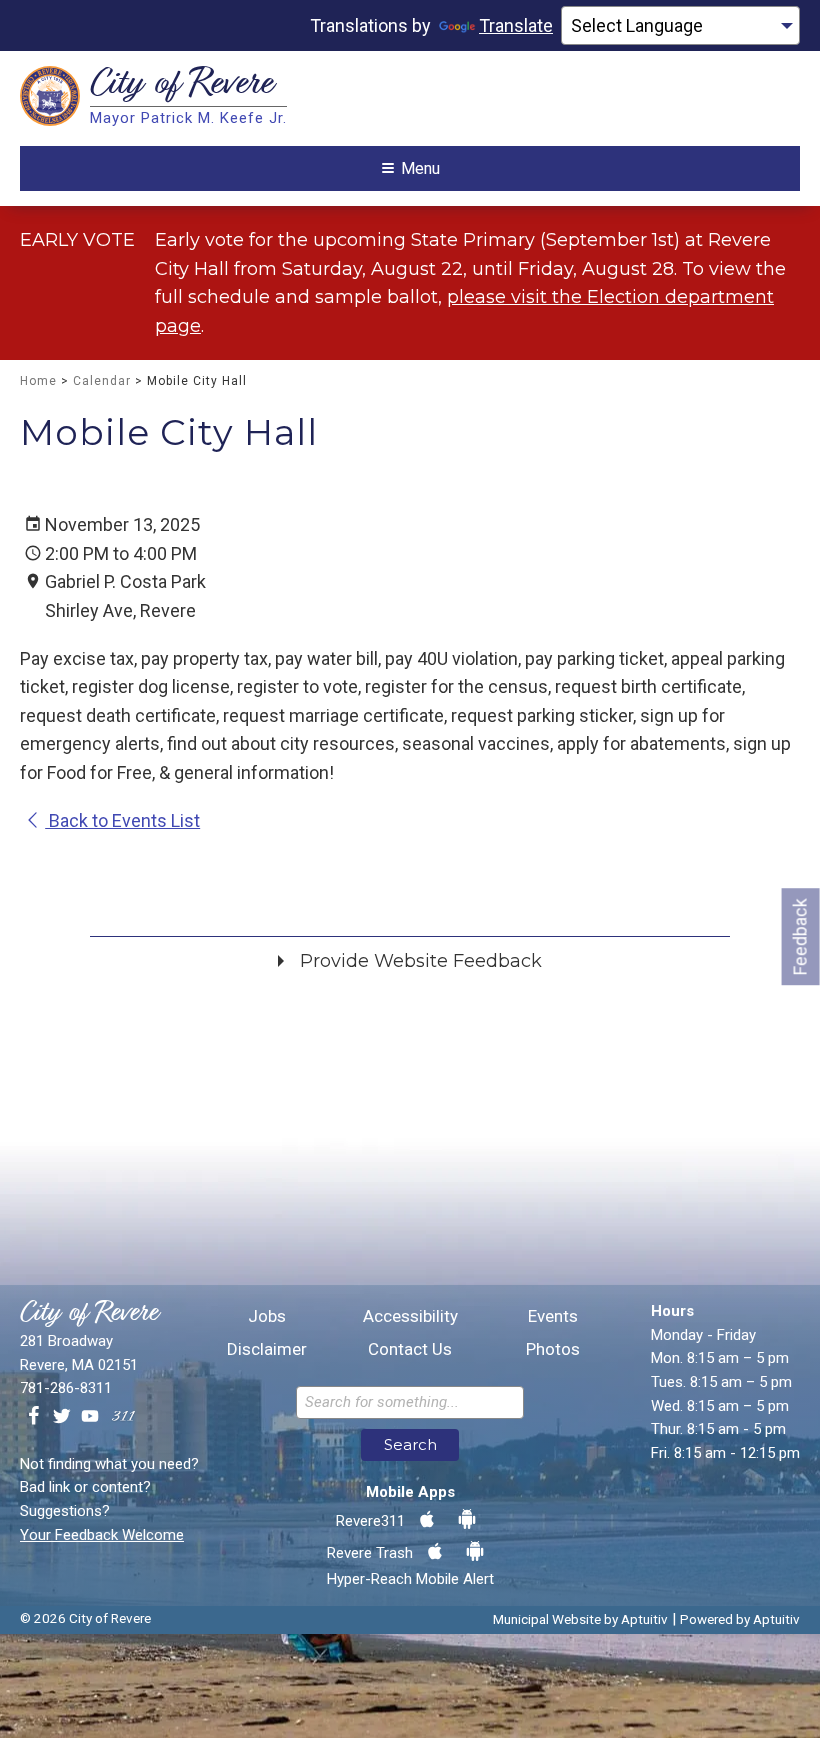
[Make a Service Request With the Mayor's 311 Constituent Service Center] (123, 1417)
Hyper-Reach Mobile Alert (410, 1579)
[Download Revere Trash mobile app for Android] (475, 1552)
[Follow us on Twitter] (62, 1417)
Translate (516, 25)
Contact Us (410, 1349)
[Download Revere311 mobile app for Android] (467, 1520)
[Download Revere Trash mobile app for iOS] (435, 1552)
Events (553, 1316)
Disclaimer (267, 1349)
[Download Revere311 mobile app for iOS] (427, 1520)
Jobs (267, 1316)
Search (410, 1444)
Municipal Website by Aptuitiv (580, 1619)
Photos (553, 1349)
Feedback (800, 936)
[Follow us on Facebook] (34, 1417)
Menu (420, 168)
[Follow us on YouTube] (90, 1417)
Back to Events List (122, 820)
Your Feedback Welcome (102, 1535)
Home (38, 381)
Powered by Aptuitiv (740, 1619)
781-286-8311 (66, 1388)
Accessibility (409, 1316)
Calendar (102, 381)
